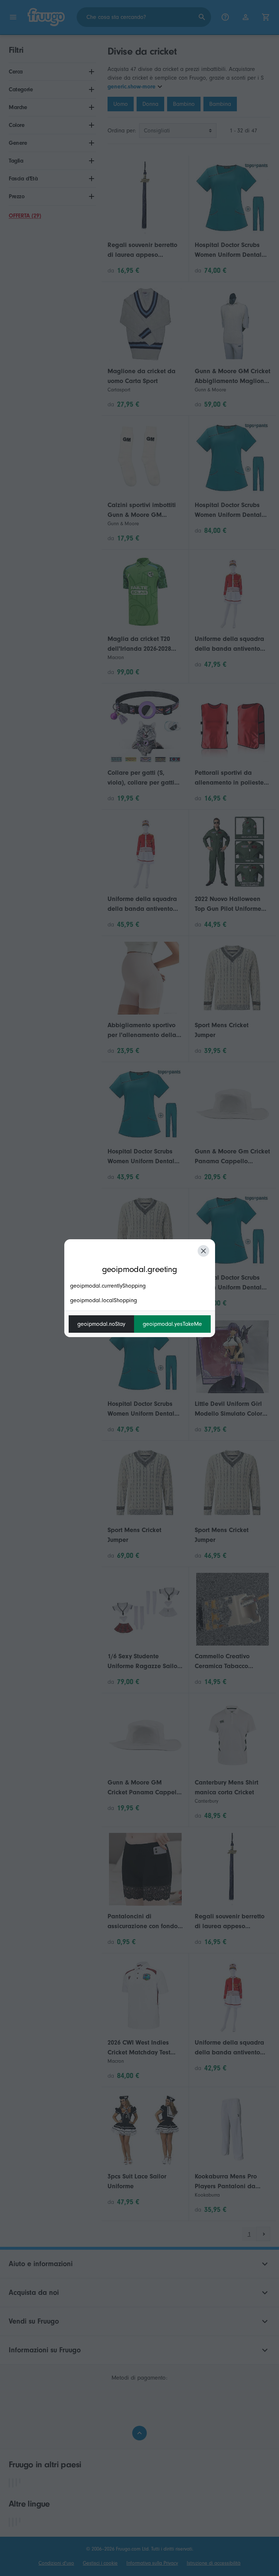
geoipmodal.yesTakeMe (172, 1324)
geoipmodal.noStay (101, 1324)
